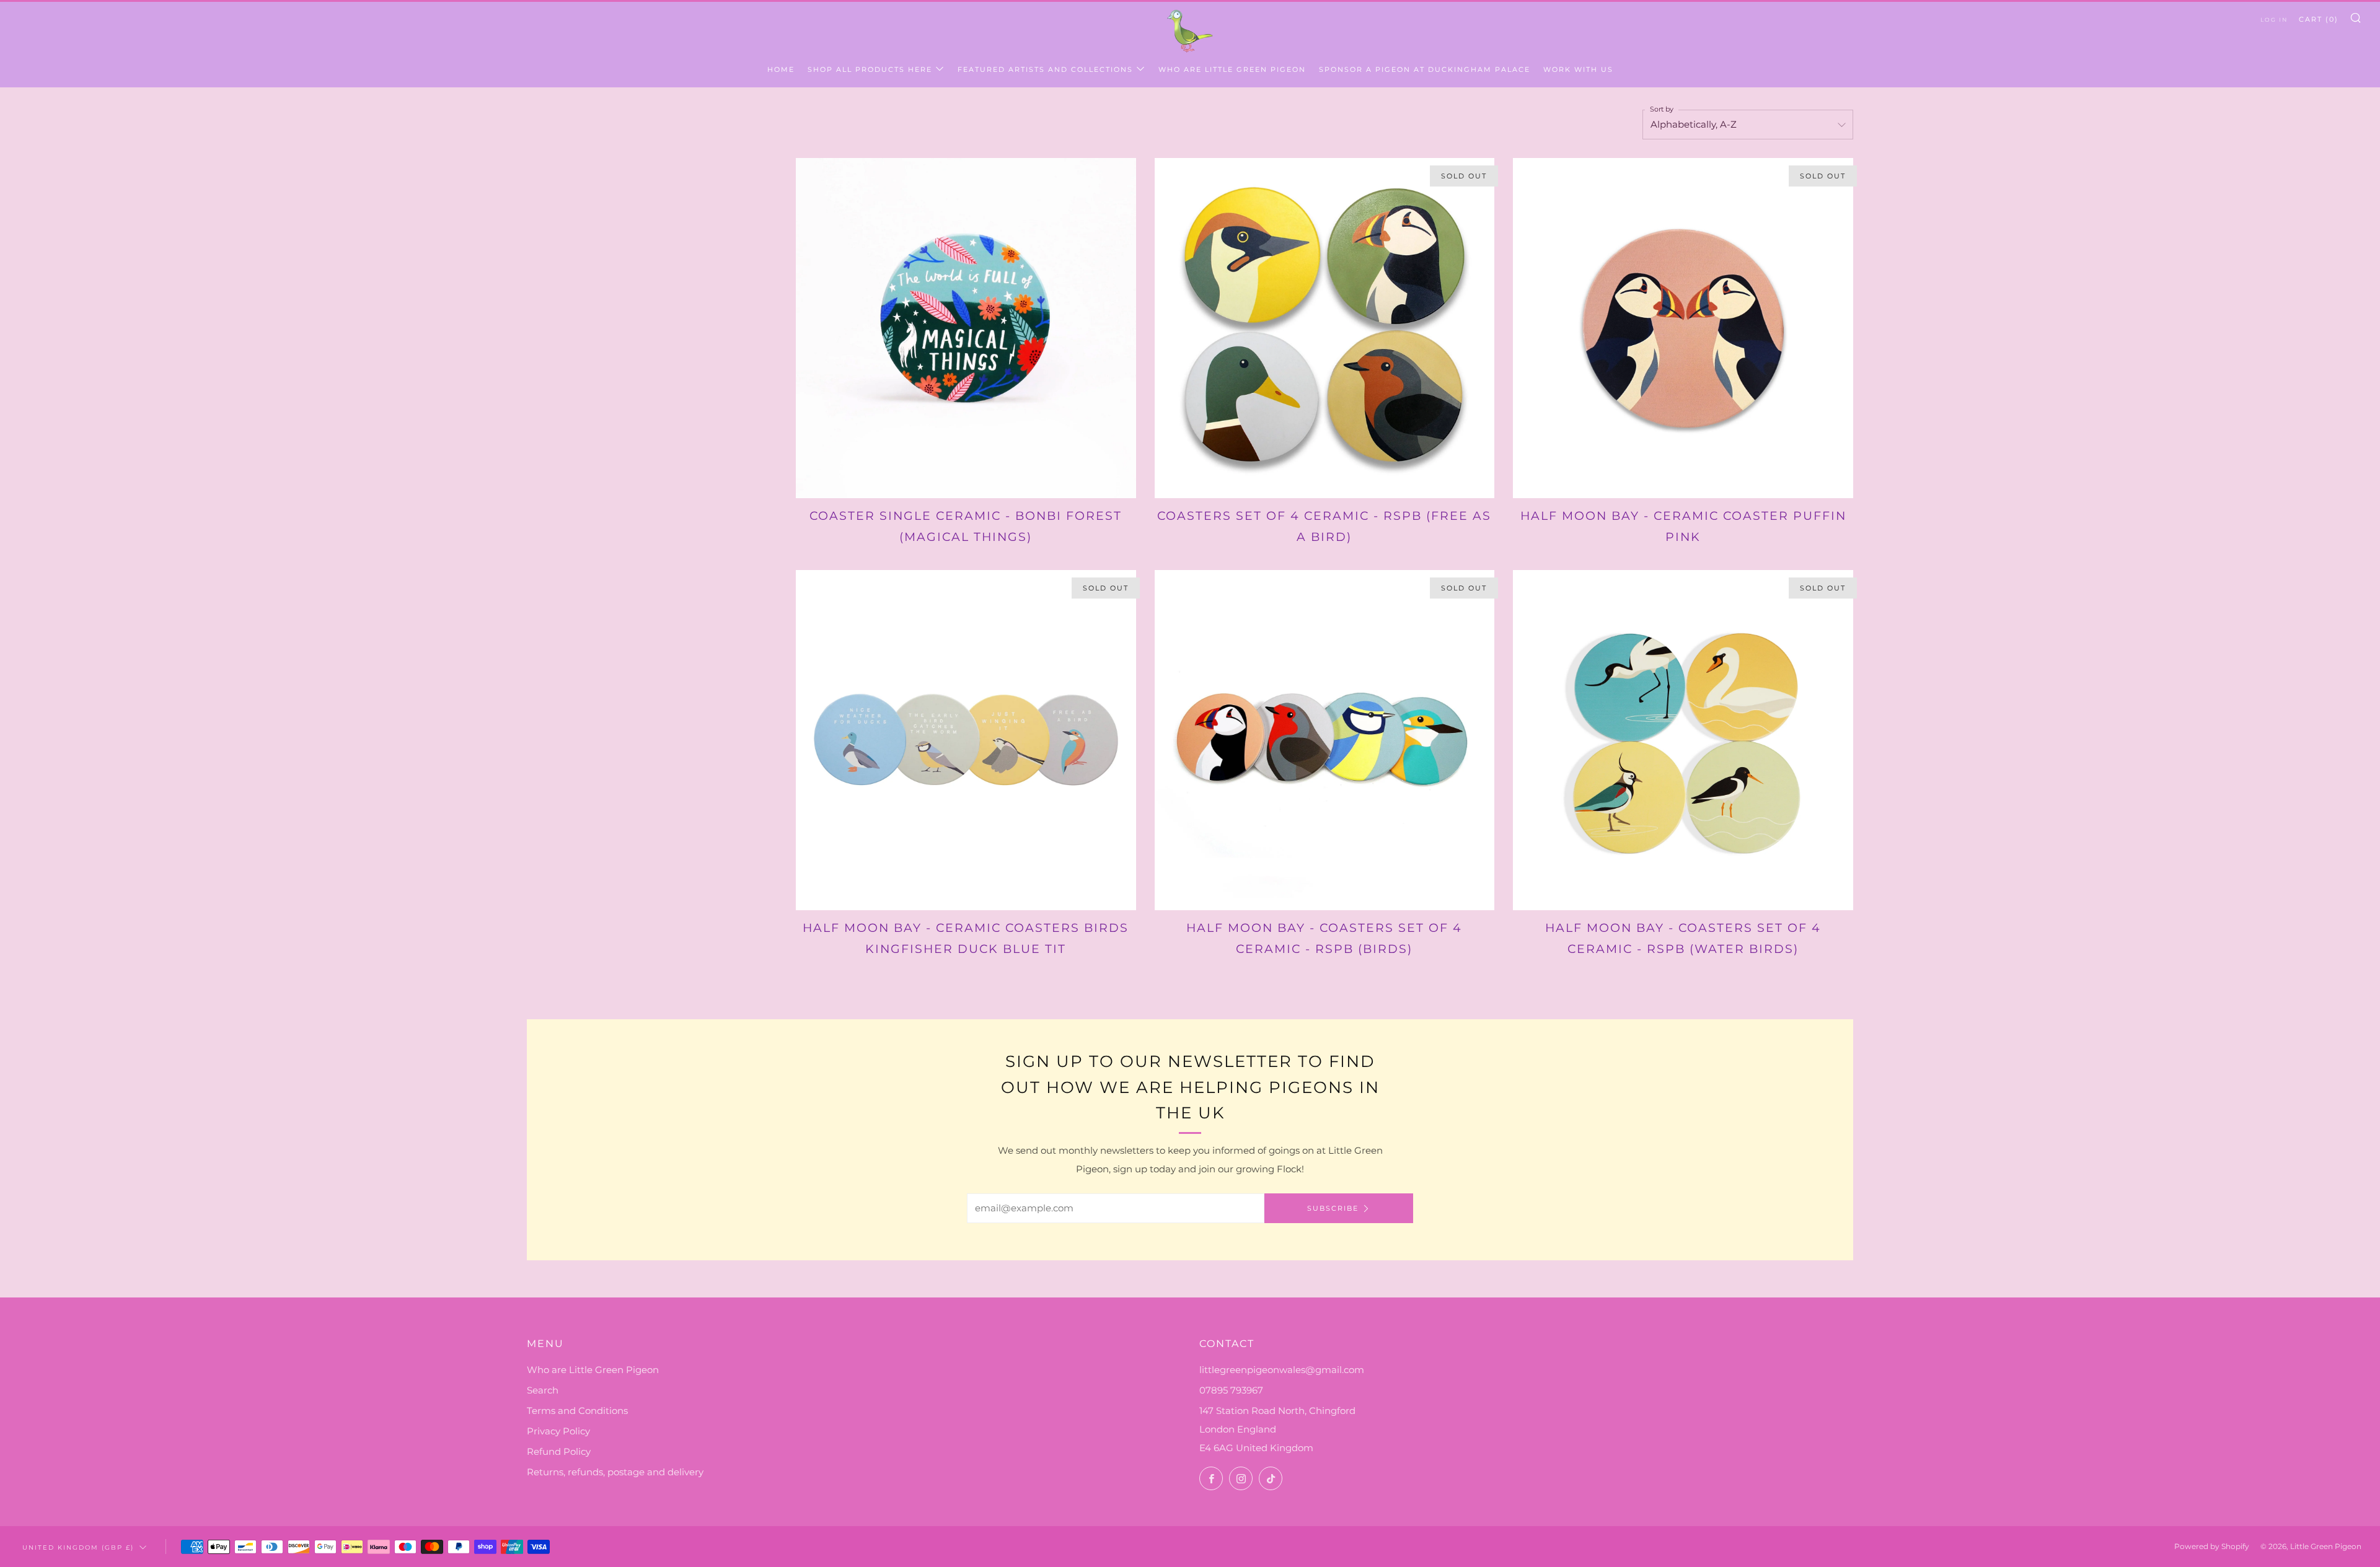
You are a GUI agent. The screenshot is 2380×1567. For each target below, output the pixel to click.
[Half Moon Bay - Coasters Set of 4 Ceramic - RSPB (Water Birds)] (1683, 740)
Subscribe (1333, 1208)
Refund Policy (559, 1451)
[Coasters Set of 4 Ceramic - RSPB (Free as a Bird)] (1325, 328)
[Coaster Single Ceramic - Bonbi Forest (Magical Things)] (966, 328)
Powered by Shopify (2212, 1546)
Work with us (1578, 69)
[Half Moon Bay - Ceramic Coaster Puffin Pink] (1683, 328)
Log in (2274, 20)
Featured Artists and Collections (1045, 69)
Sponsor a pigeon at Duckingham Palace (1425, 69)
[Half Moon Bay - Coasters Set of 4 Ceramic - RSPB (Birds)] (1325, 740)
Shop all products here (870, 69)
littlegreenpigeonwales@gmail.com (1282, 1370)
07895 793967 (1231, 1390)
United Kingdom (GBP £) (78, 1547)
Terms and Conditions (577, 1411)
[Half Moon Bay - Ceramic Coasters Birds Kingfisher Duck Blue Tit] (966, 740)
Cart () (2319, 19)
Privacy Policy (558, 1431)
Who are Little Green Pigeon (1232, 69)
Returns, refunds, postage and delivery (615, 1472)
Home (781, 69)
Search (543, 1390)
